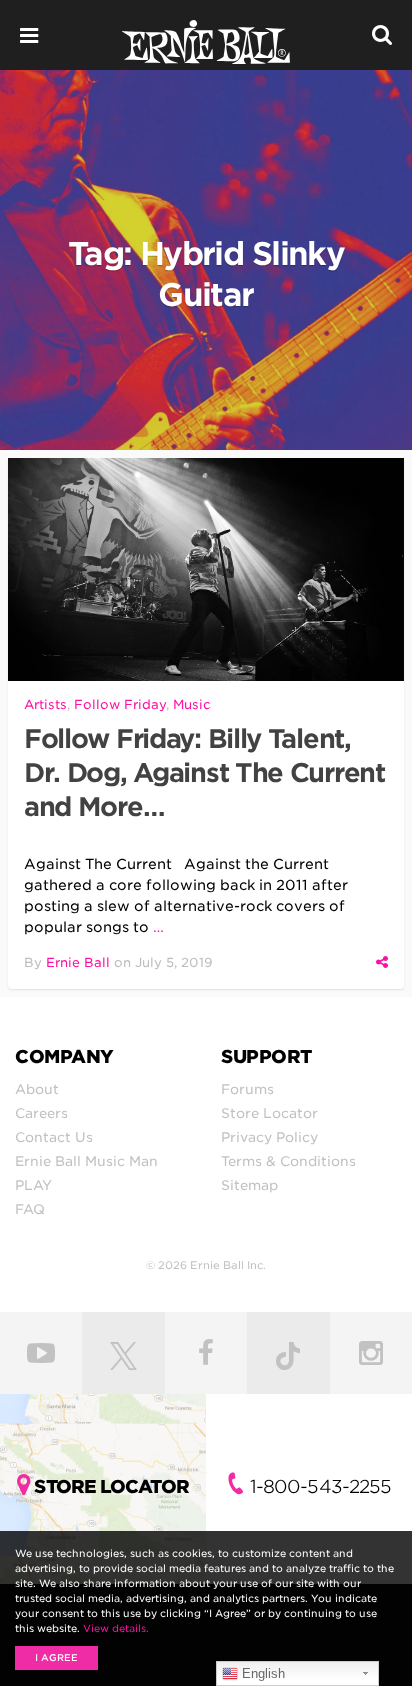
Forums (247, 1089)
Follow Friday (120, 704)
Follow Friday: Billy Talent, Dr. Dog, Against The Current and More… (204, 772)
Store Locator (269, 1113)
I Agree (56, 1657)
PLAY (33, 1185)
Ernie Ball (78, 962)
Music (192, 704)
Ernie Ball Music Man (86, 1161)
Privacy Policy (269, 1137)
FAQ (30, 1209)
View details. (116, 1628)
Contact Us (54, 1137)
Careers (41, 1113)
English (261, 1673)
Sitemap (249, 1185)
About (37, 1089)
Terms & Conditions (288, 1161)
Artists (45, 704)
